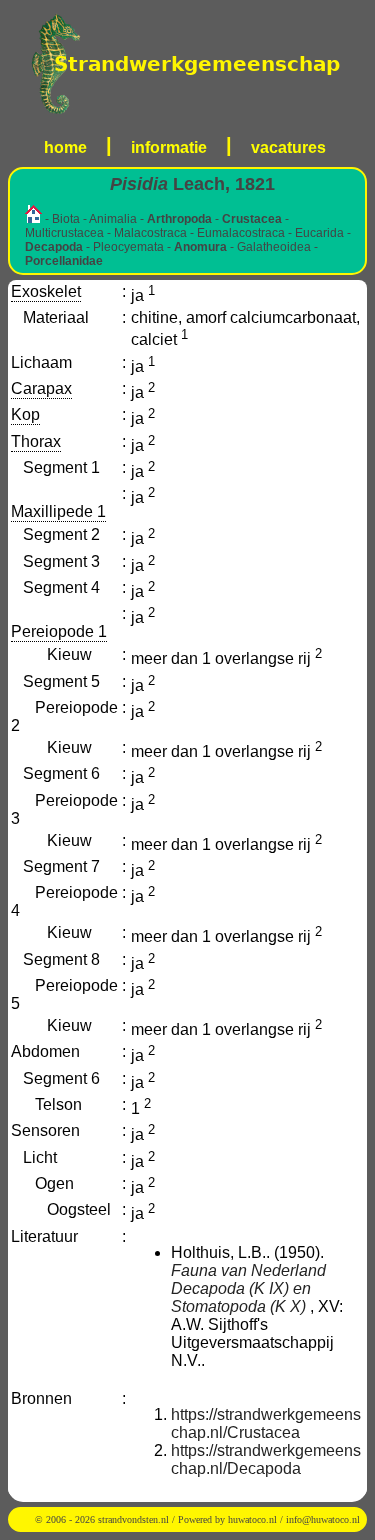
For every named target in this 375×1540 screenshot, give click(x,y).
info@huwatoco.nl (323, 1519)
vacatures (288, 147)
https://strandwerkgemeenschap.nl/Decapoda (266, 1459)
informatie (169, 147)
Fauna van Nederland (248, 1270)
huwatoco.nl (252, 1519)
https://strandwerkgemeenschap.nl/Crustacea (266, 1423)
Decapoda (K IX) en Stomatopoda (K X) (241, 1297)
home (65, 147)
